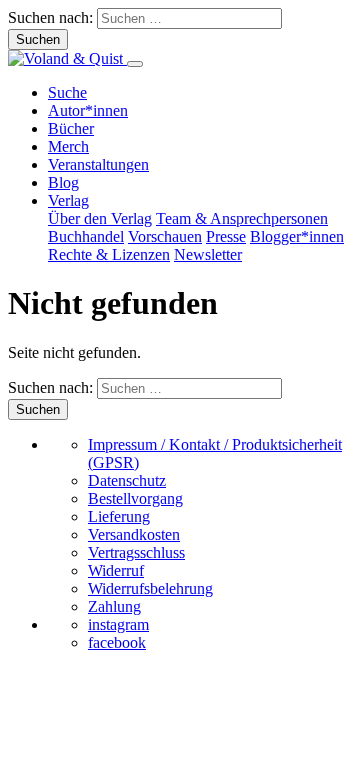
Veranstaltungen (98, 164)
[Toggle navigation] (135, 64)
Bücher (71, 128)
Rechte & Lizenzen (109, 254)
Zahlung (114, 606)
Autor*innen (88, 110)
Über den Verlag (100, 218)
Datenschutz (127, 480)
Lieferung (119, 516)
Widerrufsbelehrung (150, 588)
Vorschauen (165, 236)
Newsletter (208, 254)
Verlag (68, 200)
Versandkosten (134, 534)
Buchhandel (86, 236)
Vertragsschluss (136, 552)
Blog (63, 182)
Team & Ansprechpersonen (242, 218)
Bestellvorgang (135, 498)
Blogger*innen (297, 236)
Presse (226, 236)
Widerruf (116, 570)
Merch (68, 146)
